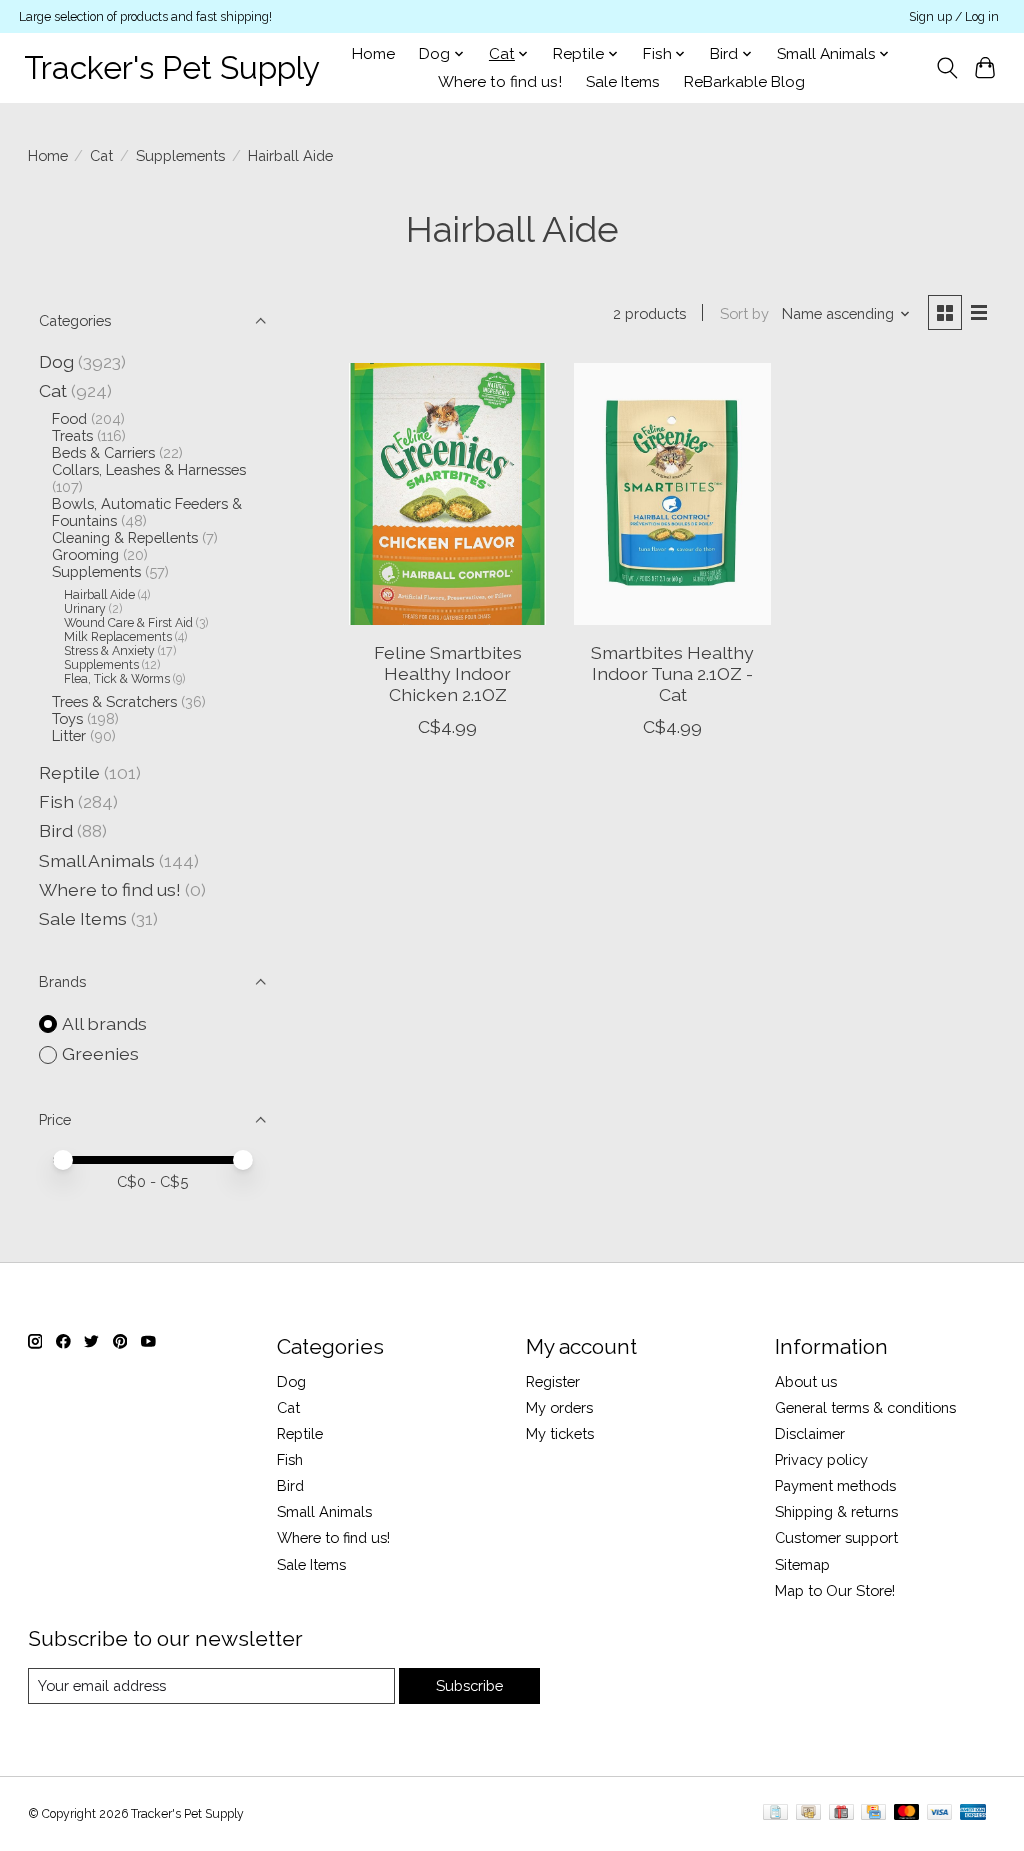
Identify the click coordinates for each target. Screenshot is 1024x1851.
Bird (56, 830)
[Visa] (940, 1813)
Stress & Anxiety (109, 651)
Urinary (85, 609)
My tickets (560, 1433)
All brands (104, 1023)
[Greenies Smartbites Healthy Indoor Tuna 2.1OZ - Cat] (672, 494)
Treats (72, 435)
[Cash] (808, 1813)
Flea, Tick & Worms (117, 679)
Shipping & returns (836, 1511)
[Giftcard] (841, 1813)
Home (373, 54)
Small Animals (97, 860)
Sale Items (623, 82)
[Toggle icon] (946, 68)
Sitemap (802, 1564)
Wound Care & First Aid (128, 623)
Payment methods (835, 1485)
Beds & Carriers (103, 452)
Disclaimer (810, 1433)
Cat (101, 155)
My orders (559, 1407)
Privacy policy (821, 1459)
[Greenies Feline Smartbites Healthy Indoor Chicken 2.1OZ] (447, 494)
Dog (56, 361)
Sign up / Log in (954, 17)
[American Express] (973, 1813)
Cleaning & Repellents (125, 537)
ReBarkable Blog (744, 82)
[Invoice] (775, 1813)
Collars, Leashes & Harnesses (149, 469)
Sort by (744, 313)
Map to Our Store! (835, 1590)
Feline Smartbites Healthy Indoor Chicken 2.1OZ (448, 673)
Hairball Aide (99, 595)
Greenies (100, 1053)
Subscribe (469, 1685)
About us (806, 1381)
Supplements (180, 155)
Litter (69, 735)
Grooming (85, 554)
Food (69, 418)
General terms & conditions (865, 1407)
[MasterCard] (907, 1813)
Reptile (69, 772)
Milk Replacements (118, 637)
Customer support (836, 1537)
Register (553, 1381)
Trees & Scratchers (114, 701)
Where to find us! (500, 82)
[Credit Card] (873, 1813)
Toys (67, 718)
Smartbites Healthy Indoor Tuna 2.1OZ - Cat (672, 673)
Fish (56, 801)
